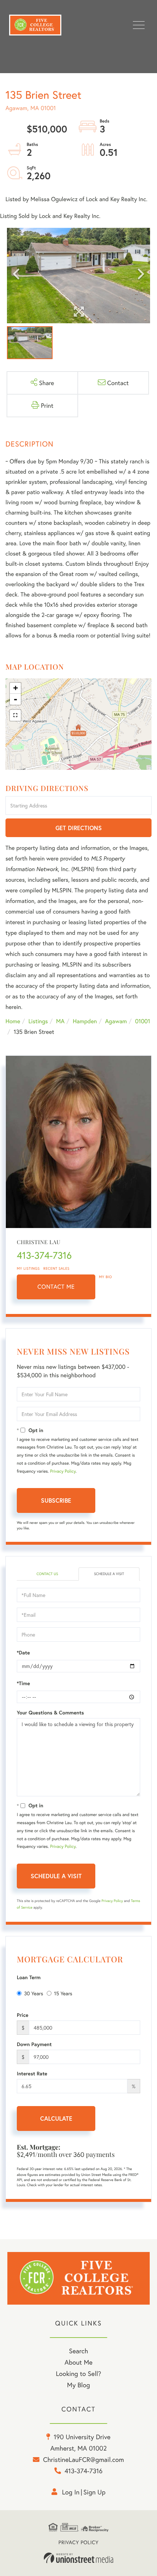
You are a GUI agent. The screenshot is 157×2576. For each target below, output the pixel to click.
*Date (23, 1653)
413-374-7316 (44, 1255)
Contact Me (56, 1287)
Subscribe (56, 1500)
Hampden (85, 1021)
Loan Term (29, 1977)
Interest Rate (32, 2074)
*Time (23, 1683)
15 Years (63, 1993)
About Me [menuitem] (79, 2362)
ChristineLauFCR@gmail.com (84, 2459)
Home (13, 1021)
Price (23, 2015)
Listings (38, 1021)
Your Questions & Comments (50, 1713)
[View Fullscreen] (15, 715)
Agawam (116, 1021)
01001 (143, 1021)
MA (60, 1021)
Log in (71, 2492)
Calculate (56, 2118)
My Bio (106, 1277)
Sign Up (94, 2492)
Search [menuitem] (78, 2351)
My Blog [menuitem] (79, 2385)
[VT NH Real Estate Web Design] (78, 2558)
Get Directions (79, 828)
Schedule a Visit (109, 1574)
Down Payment (34, 2044)
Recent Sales (57, 1268)
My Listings (28, 1268)
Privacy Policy (63, 1471)
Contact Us (47, 1574)
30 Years (34, 1993)
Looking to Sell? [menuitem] (78, 2373)
